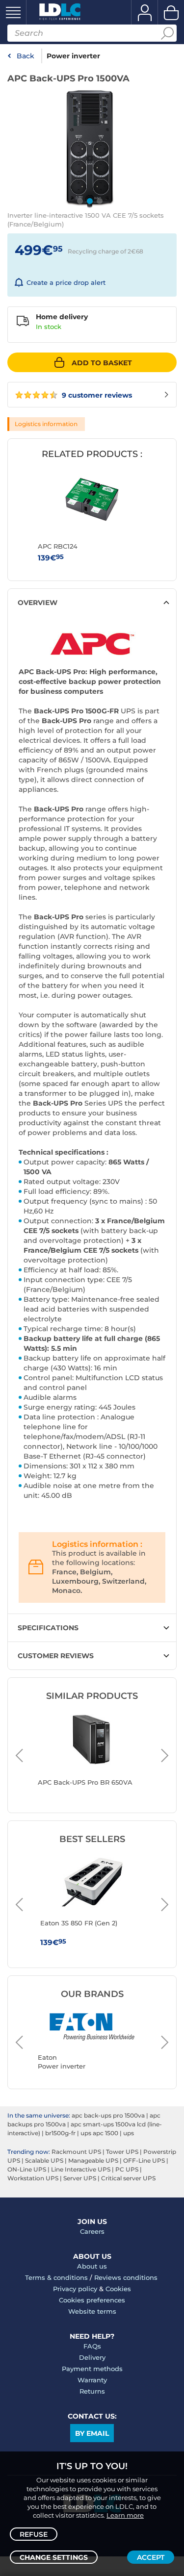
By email (92, 2433)
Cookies (118, 2289)
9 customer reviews (96, 395)
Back (26, 56)
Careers (92, 2231)
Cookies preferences (92, 2300)
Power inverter (73, 56)
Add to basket (102, 363)
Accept (151, 2557)
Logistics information (46, 424)
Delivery (92, 2357)
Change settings (54, 2557)
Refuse (34, 2534)
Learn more (125, 2515)
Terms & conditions (56, 2277)
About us (92, 2266)
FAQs (92, 2346)
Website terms (92, 2311)
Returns (92, 2391)
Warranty (92, 2380)
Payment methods (92, 2369)
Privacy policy (75, 2289)
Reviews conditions (126, 2277)
